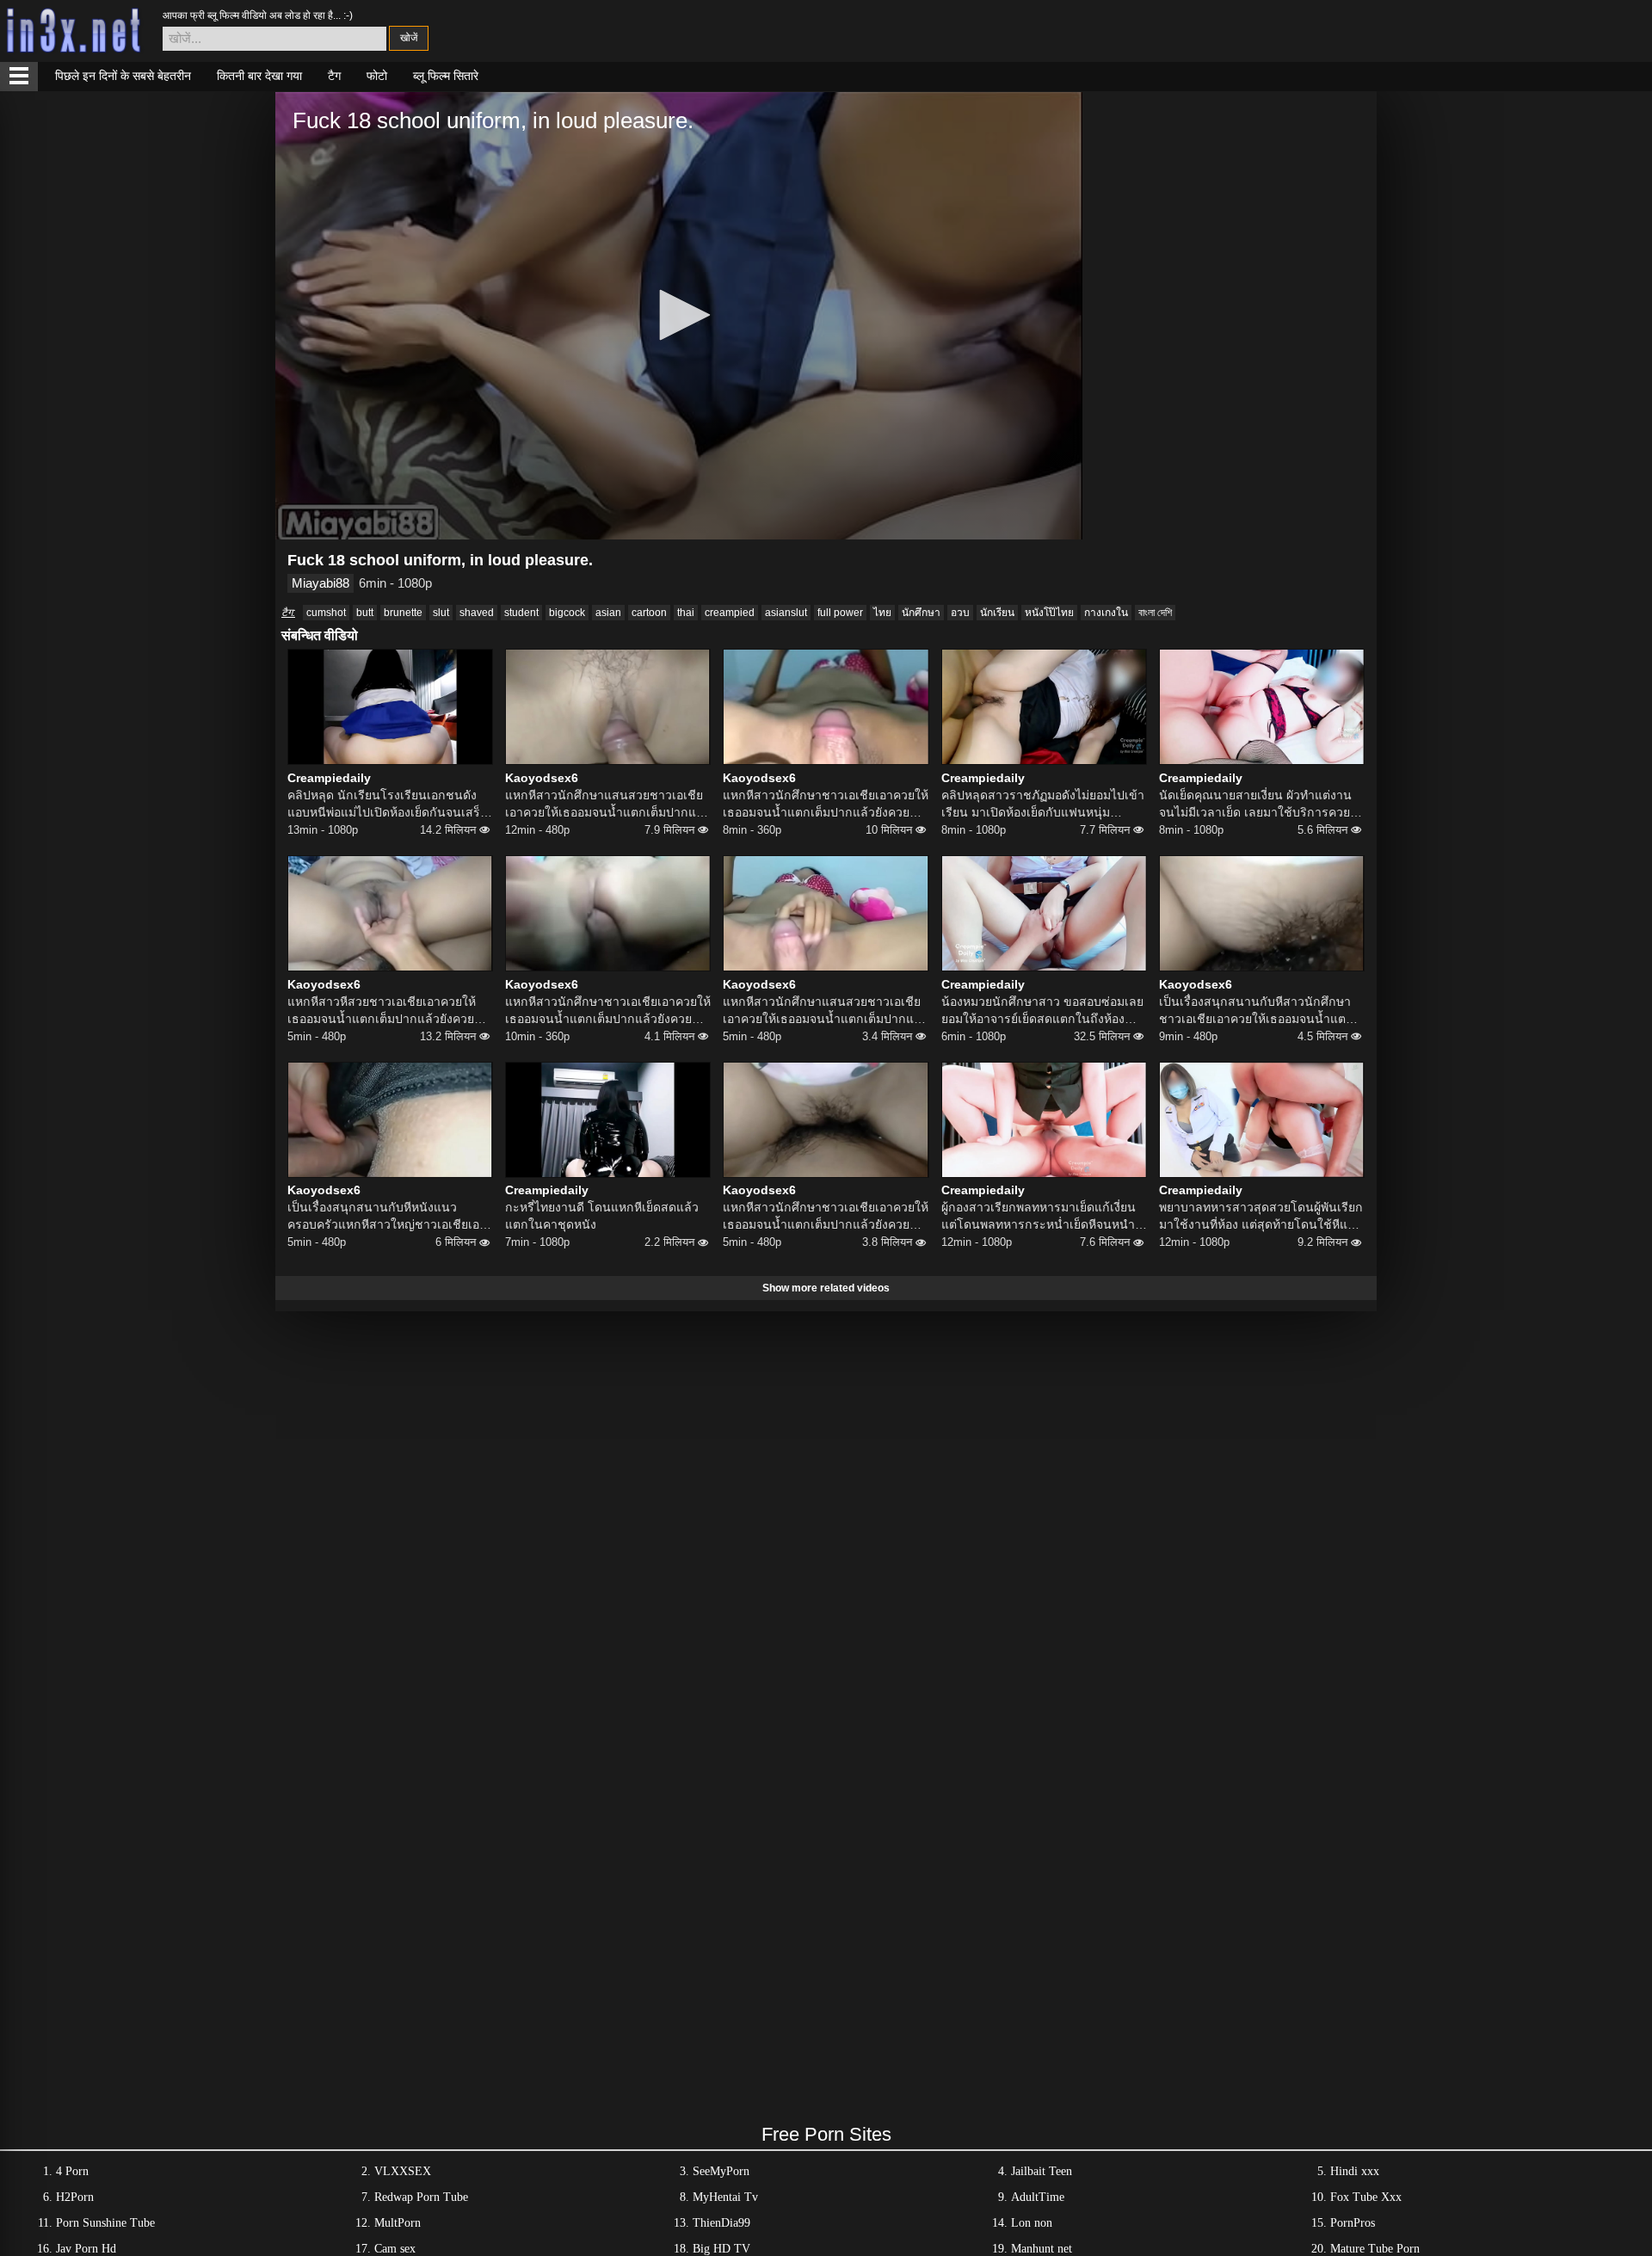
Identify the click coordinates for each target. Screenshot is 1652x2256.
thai (686, 613)
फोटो (377, 76)
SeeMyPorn (721, 2171)
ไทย (882, 613)
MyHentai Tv (725, 2197)
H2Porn (75, 2197)
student (521, 613)
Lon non (1032, 2223)
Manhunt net (1042, 2249)
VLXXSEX (403, 2171)
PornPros (1353, 2223)
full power (840, 613)
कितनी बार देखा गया (259, 76)
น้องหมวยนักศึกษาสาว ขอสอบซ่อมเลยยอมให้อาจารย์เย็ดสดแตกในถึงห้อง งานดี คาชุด (1042, 1011)
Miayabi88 (321, 583)
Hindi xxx (1355, 2171)
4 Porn (72, 2171)
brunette (403, 613)
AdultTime (1038, 2197)
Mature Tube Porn (1375, 2249)
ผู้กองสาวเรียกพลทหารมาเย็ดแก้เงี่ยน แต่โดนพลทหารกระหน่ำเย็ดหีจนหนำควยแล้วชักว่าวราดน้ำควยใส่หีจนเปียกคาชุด (1043, 1217)
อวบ (960, 613)
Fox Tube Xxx (1366, 2197)
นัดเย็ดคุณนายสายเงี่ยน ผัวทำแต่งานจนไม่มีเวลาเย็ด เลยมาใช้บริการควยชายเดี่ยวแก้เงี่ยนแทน (1255, 804)
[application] (679, 316)
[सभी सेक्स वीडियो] (19, 77)
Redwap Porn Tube (421, 2197)
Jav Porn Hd (86, 2249)
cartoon (649, 613)
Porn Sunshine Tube (105, 2223)
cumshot (326, 613)
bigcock (567, 613)
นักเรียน (997, 613)
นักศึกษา (921, 613)
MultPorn (398, 2223)
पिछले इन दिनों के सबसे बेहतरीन (123, 76)
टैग (334, 76)
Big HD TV (721, 2249)
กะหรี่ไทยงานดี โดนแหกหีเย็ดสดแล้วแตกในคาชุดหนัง (602, 1216)
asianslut (786, 613)
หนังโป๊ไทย (1049, 613)
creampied (730, 613)
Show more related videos (826, 1288)
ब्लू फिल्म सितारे (446, 76)
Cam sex (395, 2249)
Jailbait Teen (1042, 2171)
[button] (679, 315)
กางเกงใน (1106, 613)
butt (365, 613)
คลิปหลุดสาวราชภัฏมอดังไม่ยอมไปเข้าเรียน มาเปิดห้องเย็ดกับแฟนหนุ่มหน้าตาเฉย (1043, 804)
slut (441, 613)
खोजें (409, 38)
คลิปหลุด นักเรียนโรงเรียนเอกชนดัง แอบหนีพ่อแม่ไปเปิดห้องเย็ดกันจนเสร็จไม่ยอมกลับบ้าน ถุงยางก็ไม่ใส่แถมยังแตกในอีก (387, 804)
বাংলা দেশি (1155, 613)
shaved (477, 613)
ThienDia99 (721, 2223)
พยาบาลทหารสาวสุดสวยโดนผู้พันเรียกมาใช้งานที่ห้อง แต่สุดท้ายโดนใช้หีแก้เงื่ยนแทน (1261, 1217)
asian (608, 613)
